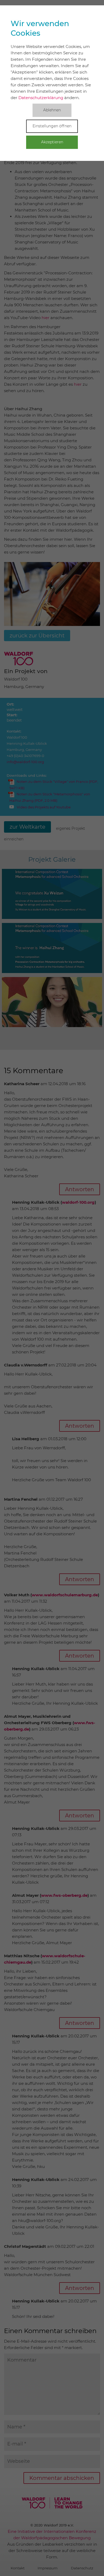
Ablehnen (52, 110)
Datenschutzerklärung (41, 98)
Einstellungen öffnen (52, 126)
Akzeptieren (52, 142)
